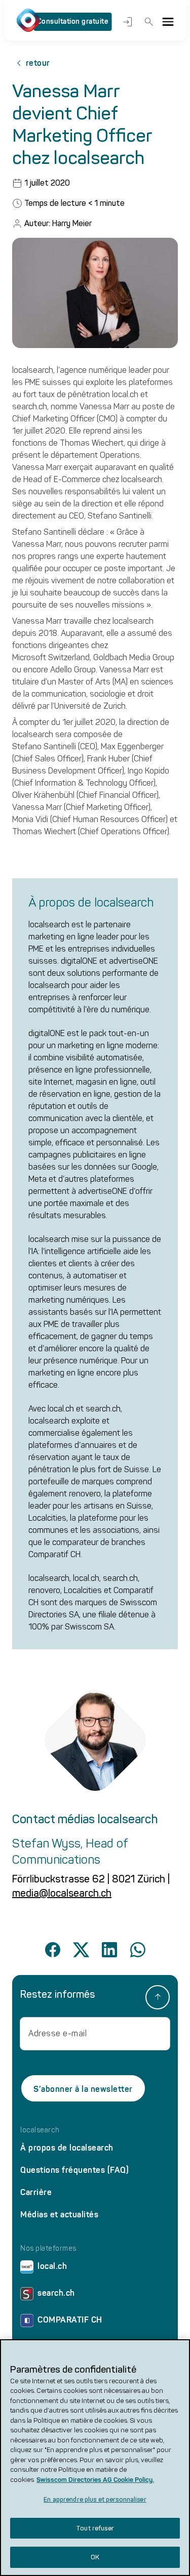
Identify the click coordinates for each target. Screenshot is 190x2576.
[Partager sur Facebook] (53, 1950)
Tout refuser (95, 2528)
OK (95, 2557)
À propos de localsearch (67, 2148)
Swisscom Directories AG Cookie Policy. (95, 2480)
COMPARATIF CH (70, 2320)
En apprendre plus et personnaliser (95, 2499)
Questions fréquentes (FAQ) (74, 2170)
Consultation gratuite (73, 22)
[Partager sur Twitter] (81, 1950)
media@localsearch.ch (62, 1893)
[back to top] (158, 1997)
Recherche (147, 22)
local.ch (52, 2266)
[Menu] (168, 22)
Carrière (36, 2192)
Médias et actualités (59, 2215)
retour (38, 63)
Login (126, 22)
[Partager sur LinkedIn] (109, 1950)
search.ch (56, 2293)
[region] (95, 2458)
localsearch (40, 2130)
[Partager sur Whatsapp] (138, 1950)
